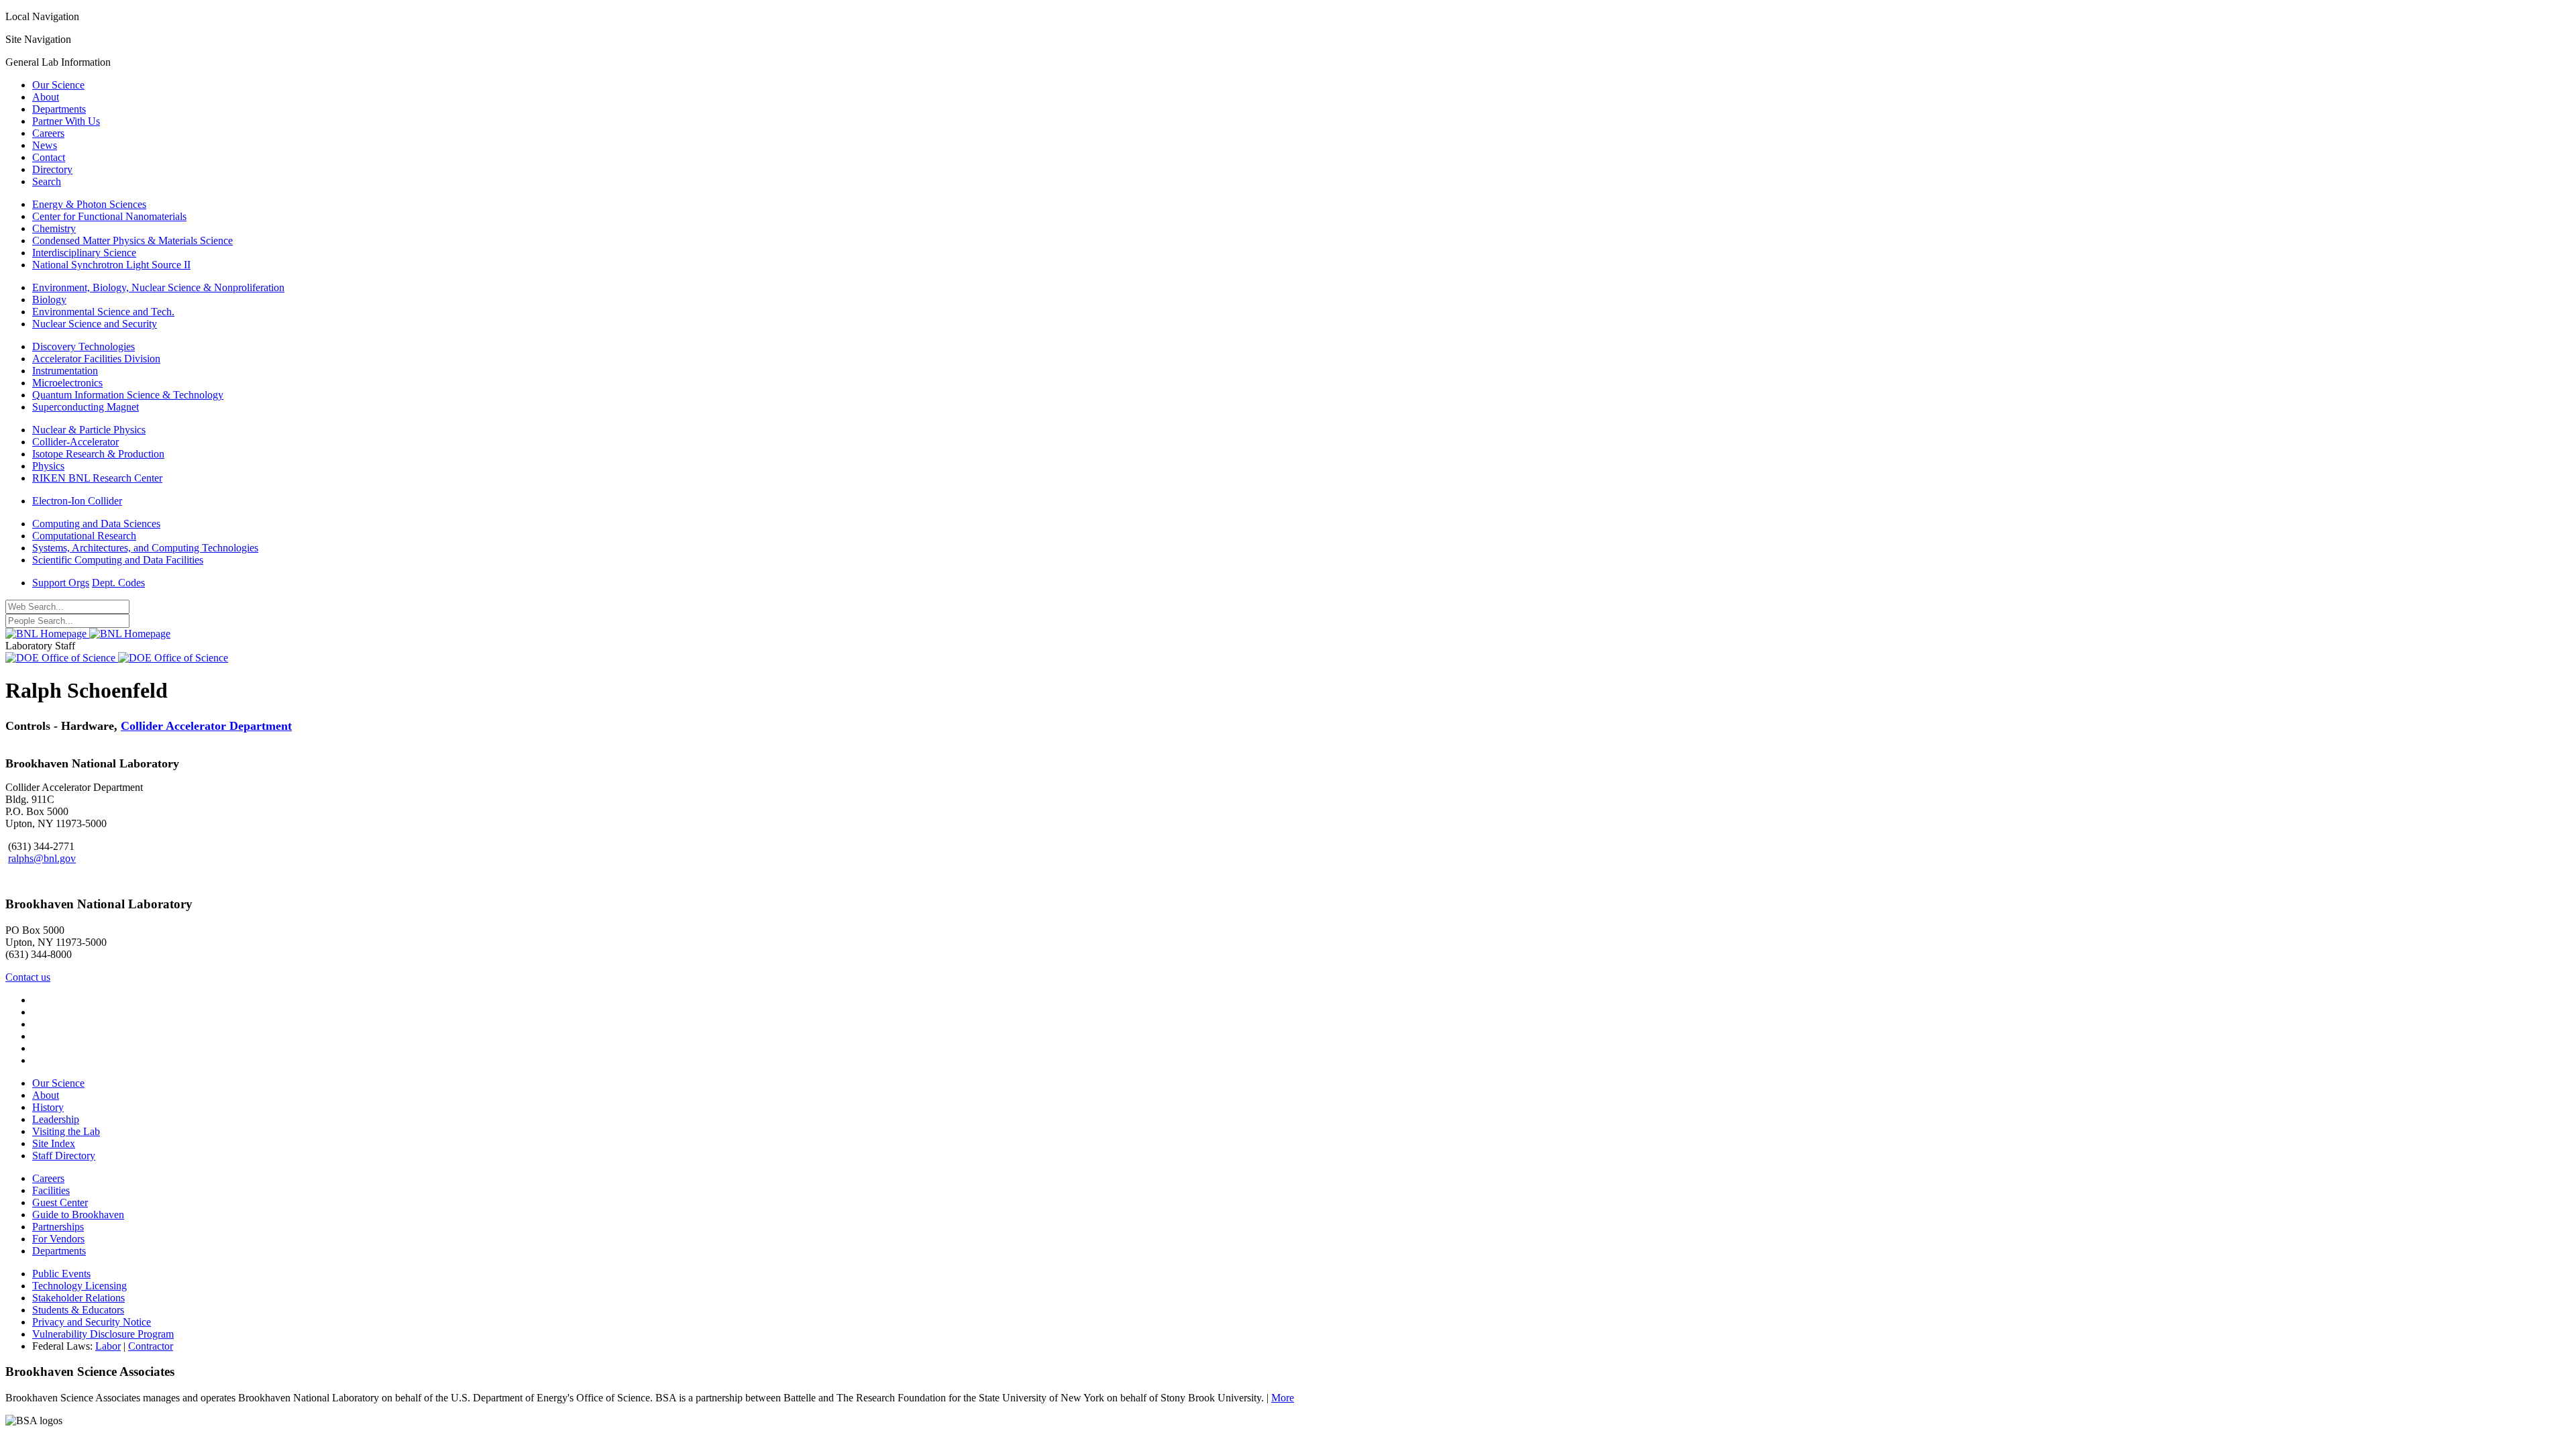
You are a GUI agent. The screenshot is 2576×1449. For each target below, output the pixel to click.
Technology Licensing (79, 1286)
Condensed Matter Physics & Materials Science (132, 240)
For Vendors (58, 1239)
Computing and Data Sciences (96, 524)
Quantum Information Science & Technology (128, 395)
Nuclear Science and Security (95, 324)
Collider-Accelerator (75, 442)
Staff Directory (64, 1156)
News (45, 145)
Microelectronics (67, 383)
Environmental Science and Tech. (103, 312)
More (1283, 1398)
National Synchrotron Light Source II (111, 265)
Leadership (56, 1119)
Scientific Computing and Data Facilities (118, 560)
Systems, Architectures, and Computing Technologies (145, 548)
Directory (52, 169)
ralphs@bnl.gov (42, 858)
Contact (49, 157)
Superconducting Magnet (86, 407)
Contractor (151, 1346)
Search (47, 181)
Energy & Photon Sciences (89, 204)
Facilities (51, 1190)
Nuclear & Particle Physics (89, 430)
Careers (48, 133)
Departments (59, 109)
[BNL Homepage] (88, 634)
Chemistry (54, 228)
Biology (49, 300)
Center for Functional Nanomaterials (109, 216)
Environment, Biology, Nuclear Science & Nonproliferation (158, 287)
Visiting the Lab (66, 1131)
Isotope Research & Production (98, 454)
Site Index (54, 1143)
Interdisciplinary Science (84, 253)
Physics (48, 466)
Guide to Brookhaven (78, 1215)
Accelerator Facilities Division (96, 359)
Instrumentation (65, 371)
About (46, 97)
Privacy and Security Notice (92, 1322)
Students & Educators (78, 1310)
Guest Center (60, 1202)
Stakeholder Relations (78, 1298)
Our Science (58, 85)
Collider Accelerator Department (206, 726)
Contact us (28, 977)
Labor (108, 1346)
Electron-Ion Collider (77, 501)
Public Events (61, 1274)
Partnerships (58, 1227)
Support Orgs (61, 583)
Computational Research (84, 536)
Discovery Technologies (84, 346)
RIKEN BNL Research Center (97, 478)
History (48, 1107)
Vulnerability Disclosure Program (103, 1334)
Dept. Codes (118, 583)
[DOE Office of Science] (117, 658)
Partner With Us (66, 121)
